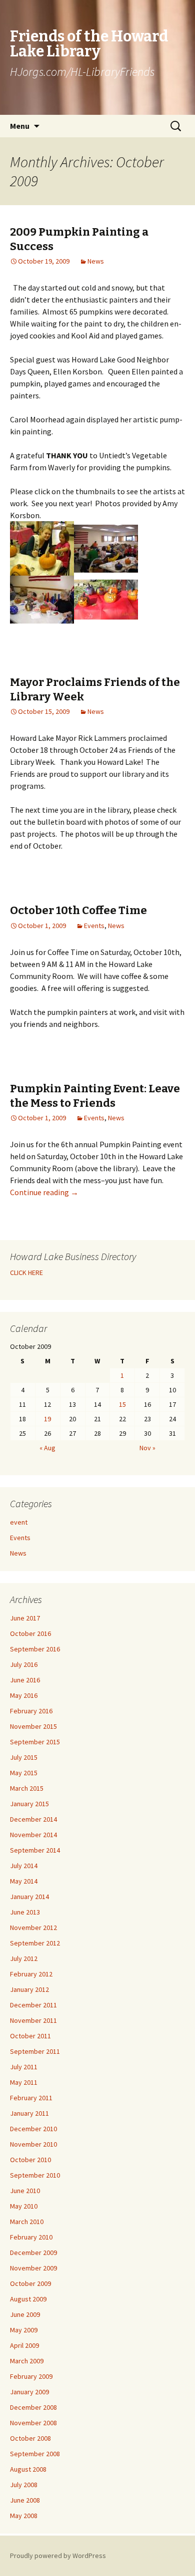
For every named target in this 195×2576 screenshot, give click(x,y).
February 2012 (31, 1974)
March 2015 (27, 1788)
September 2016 (35, 1649)
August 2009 (28, 2299)
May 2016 (24, 1695)
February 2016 (31, 1711)
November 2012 (33, 1928)
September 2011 (35, 2051)
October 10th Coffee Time (78, 910)
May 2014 (24, 1881)
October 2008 (30, 2438)
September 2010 (35, 2175)
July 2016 (24, 1664)
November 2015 (33, 1726)
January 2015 (29, 1804)
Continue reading (44, 1192)
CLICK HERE (26, 1273)
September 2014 (35, 1850)
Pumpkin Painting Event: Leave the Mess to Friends (95, 1096)
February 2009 (31, 2376)
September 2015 (35, 1742)
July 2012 (24, 1958)
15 (122, 1404)
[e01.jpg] (42, 548)
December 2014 (33, 1819)
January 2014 (29, 1897)
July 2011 (24, 2067)
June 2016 (25, 1680)
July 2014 (24, 1866)
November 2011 (33, 2020)
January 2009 (29, 2392)
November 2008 (33, 2423)
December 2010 (33, 2129)
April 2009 (24, 2345)
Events (94, 926)
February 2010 (31, 2237)
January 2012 (29, 1989)
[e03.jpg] (42, 599)
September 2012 (35, 1943)
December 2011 (33, 2005)
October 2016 (30, 1633)
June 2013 (25, 1912)
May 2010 (24, 2206)
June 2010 (25, 2191)
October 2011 (30, 2036)
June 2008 (25, 2500)
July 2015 (24, 1757)
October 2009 (30, 2283)
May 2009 (24, 2330)
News (96, 261)
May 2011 (24, 2082)
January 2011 (29, 2113)
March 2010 (27, 2222)
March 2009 (27, 2361)
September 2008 (35, 2454)
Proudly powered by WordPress (58, 2556)
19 (47, 1419)
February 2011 (31, 2098)
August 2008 (28, 2469)
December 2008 (33, 2407)
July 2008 (24, 2485)
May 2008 (24, 2516)
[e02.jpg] (106, 548)
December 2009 (33, 2253)
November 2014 (33, 1835)
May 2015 (24, 1773)
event (19, 1522)
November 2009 (33, 2268)
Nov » (147, 1448)
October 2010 (30, 2160)
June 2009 (25, 2314)
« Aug (47, 1448)
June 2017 (25, 1618)
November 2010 (33, 2144)
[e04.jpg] (106, 599)
